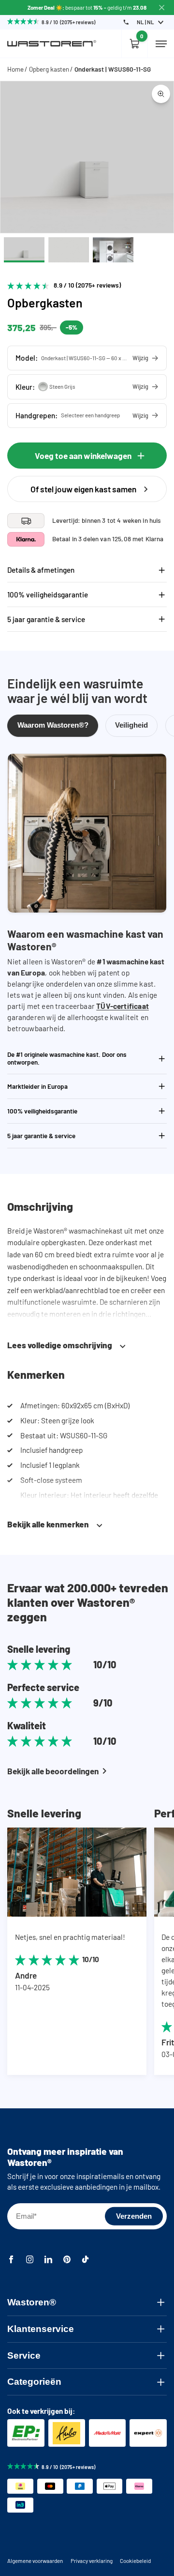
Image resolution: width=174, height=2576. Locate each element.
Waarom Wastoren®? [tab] (53, 725)
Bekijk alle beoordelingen (53, 1771)
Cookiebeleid (135, 2561)
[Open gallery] (161, 93)
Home (15, 69)
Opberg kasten (49, 69)
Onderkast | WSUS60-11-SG (113, 69)
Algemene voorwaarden (35, 2561)
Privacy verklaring (92, 2561)
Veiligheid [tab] (131, 725)
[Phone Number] (126, 22)
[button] (87, 358)
